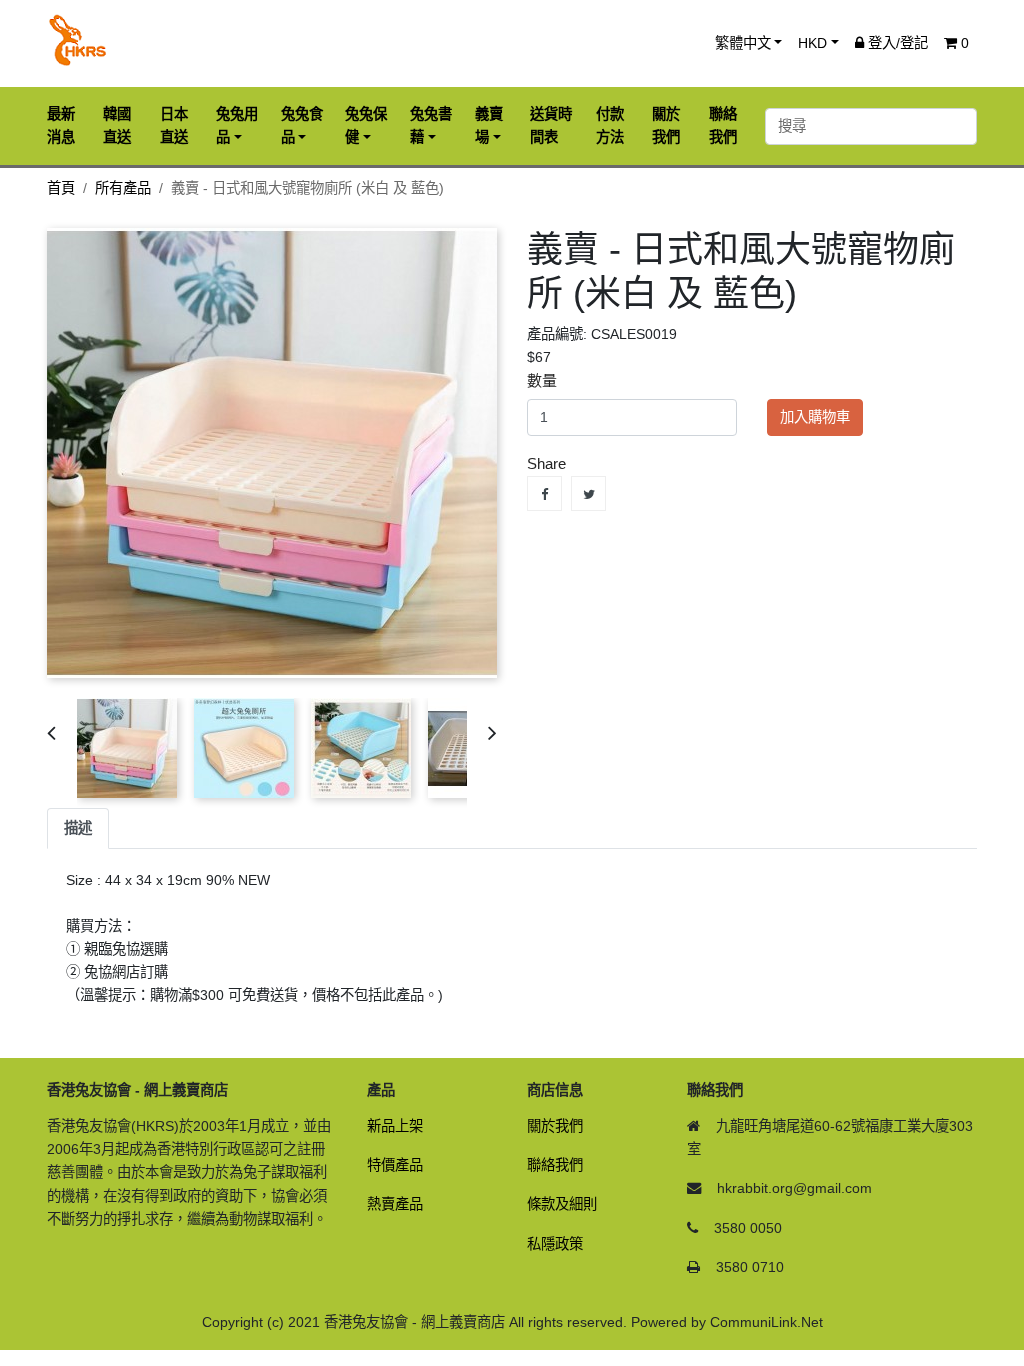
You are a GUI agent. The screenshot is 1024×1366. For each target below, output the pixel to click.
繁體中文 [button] (743, 43)
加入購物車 (815, 417)
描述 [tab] (78, 828)
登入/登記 (896, 43)
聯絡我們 (555, 1165)
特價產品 (395, 1165)
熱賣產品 (395, 1204)
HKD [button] (812, 43)
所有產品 (123, 188)
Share (544, 493)
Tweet (588, 493)
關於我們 (555, 1126)
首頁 (61, 188)
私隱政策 (555, 1244)
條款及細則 (562, 1204)
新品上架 (395, 1126)
